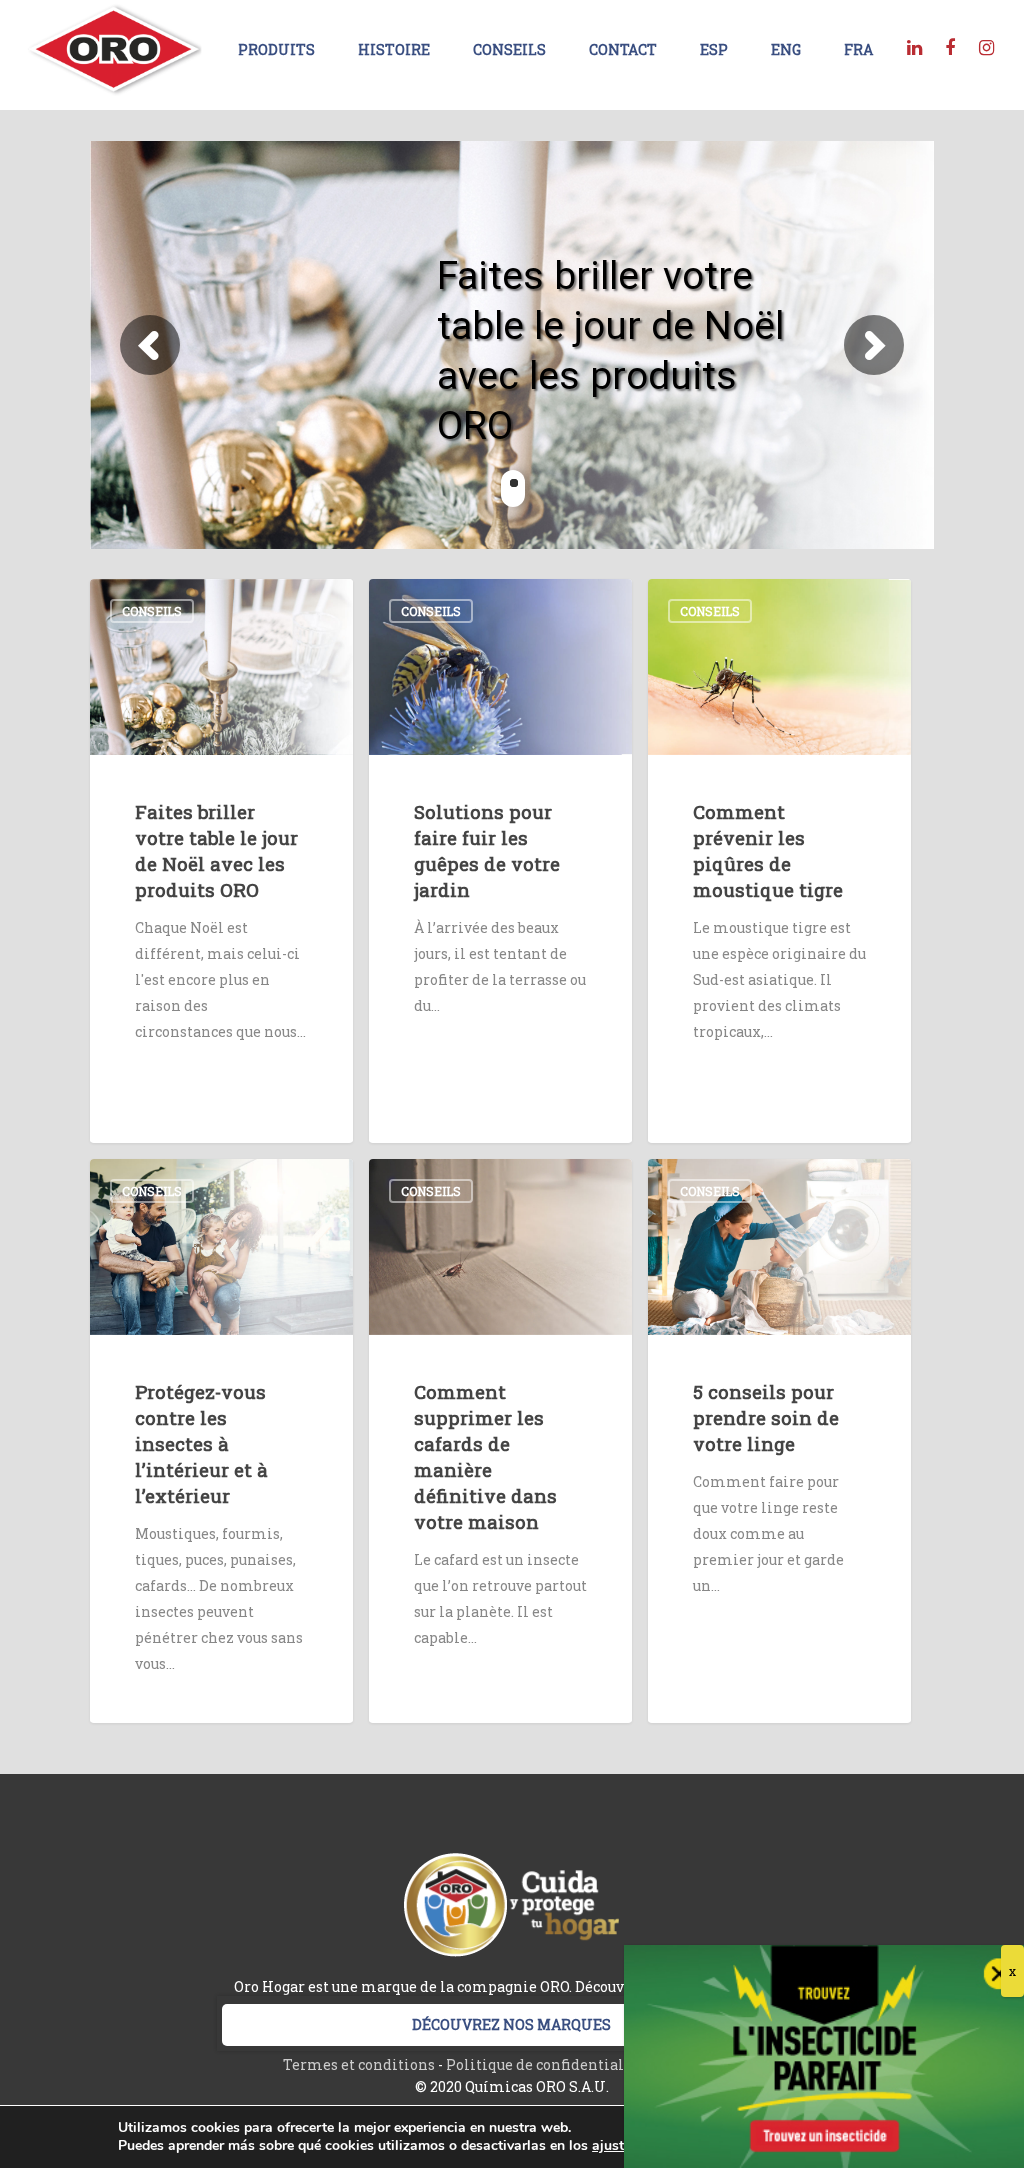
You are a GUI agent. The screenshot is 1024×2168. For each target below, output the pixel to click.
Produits (276, 49)
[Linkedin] (914, 46)
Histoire (394, 49)
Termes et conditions (359, 2064)
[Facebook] (950, 46)
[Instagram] (986, 46)
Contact (623, 49)
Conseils (509, 49)
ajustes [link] (615, 2145)
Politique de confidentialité (545, 2064)
